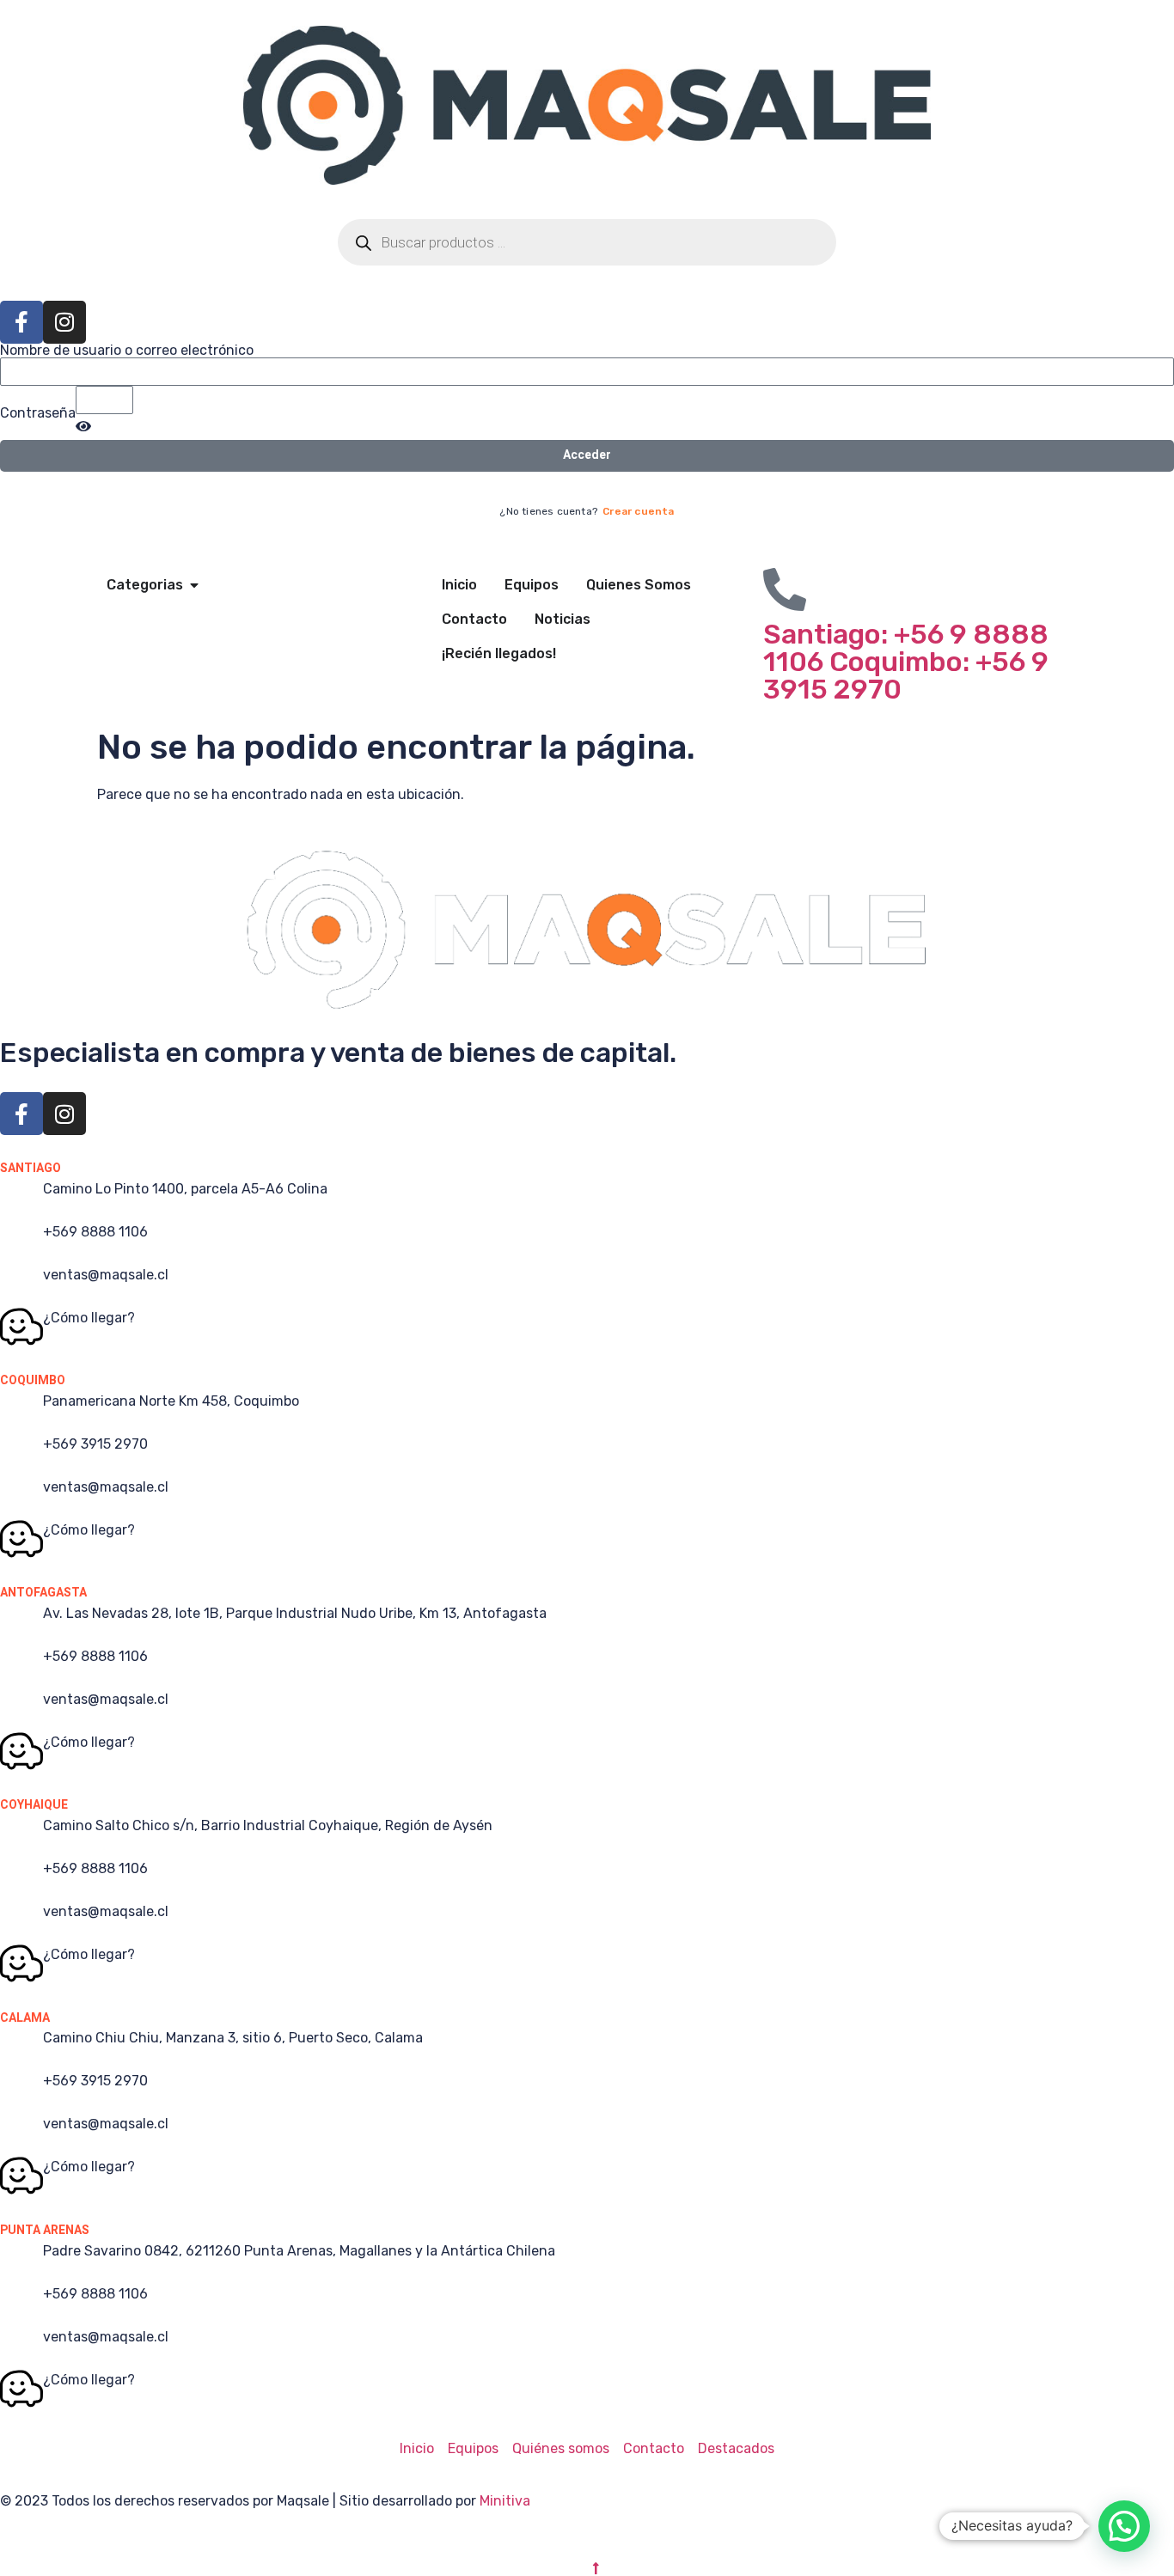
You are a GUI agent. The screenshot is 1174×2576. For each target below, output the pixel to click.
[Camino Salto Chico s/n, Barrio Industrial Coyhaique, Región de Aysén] (21, 1834)
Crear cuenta (638, 511)
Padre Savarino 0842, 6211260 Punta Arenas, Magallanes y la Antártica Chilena (299, 2251)
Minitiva (505, 2501)
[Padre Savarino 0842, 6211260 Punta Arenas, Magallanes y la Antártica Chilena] (21, 2260)
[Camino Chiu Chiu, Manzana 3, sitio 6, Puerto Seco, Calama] (21, 2047)
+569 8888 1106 (95, 1232)
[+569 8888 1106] (21, 1241)
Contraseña (38, 413)
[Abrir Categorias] (194, 585)
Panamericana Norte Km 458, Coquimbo (171, 1401)
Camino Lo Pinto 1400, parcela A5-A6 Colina (185, 1189)
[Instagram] (64, 322)
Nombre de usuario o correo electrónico (127, 351)
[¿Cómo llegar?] (21, 1327)
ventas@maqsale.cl (106, 1275)
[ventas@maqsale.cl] (21, 1284)
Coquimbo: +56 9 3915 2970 (906, 675)
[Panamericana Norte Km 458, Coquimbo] (21, 1410)
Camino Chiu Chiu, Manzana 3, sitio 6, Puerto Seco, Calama (233, 2038)
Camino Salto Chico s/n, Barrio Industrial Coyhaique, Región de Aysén (268, 1825)
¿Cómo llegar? (89, 1318)
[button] (1124, 2526)
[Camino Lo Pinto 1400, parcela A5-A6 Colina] (21, 1198)
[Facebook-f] (21, 322)
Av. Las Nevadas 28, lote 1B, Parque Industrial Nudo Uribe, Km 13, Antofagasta (295, 1613)
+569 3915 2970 (95, 1444)
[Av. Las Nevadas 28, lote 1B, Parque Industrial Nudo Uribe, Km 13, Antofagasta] (21, 1622)
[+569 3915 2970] (21, 1453)
